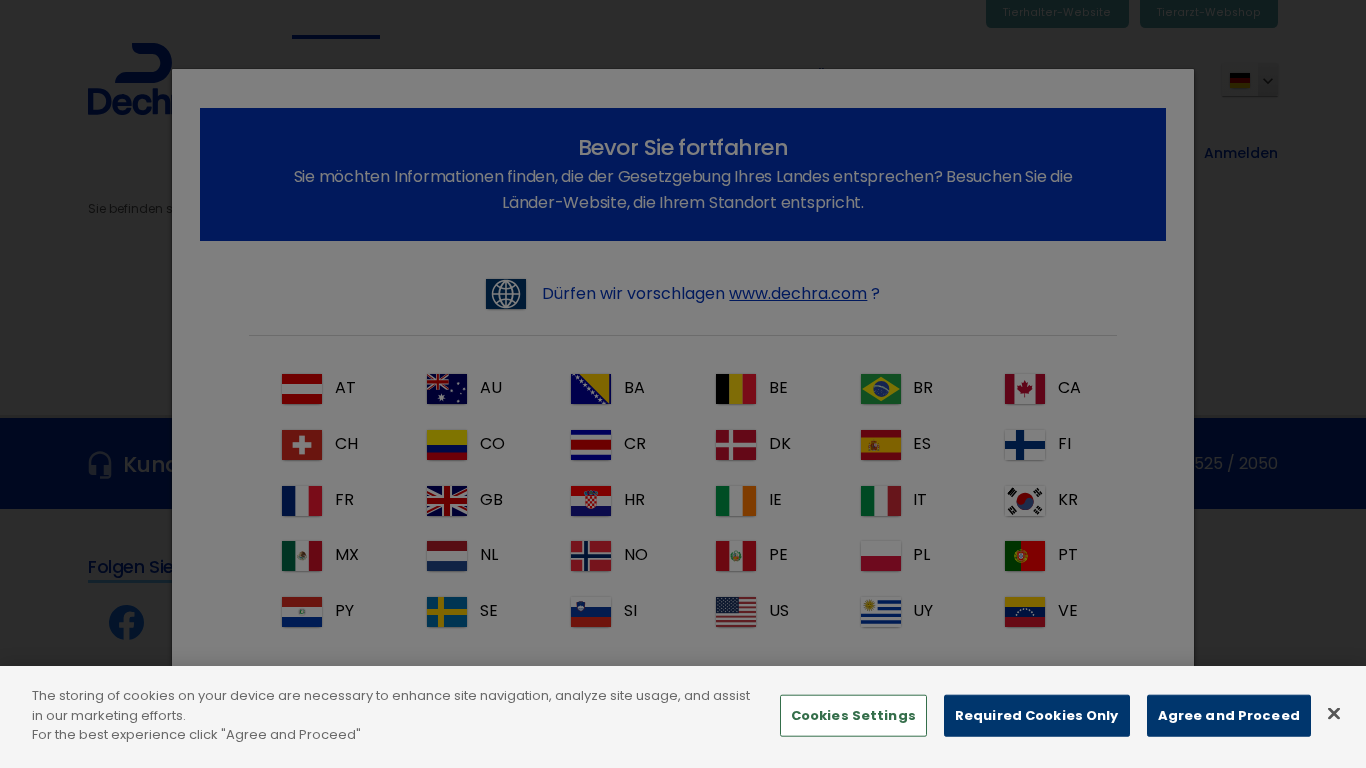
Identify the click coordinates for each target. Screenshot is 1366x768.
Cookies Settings (853, 715)
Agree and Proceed (1229, 715)
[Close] (1334, 714)
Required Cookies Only (1037, 715)
